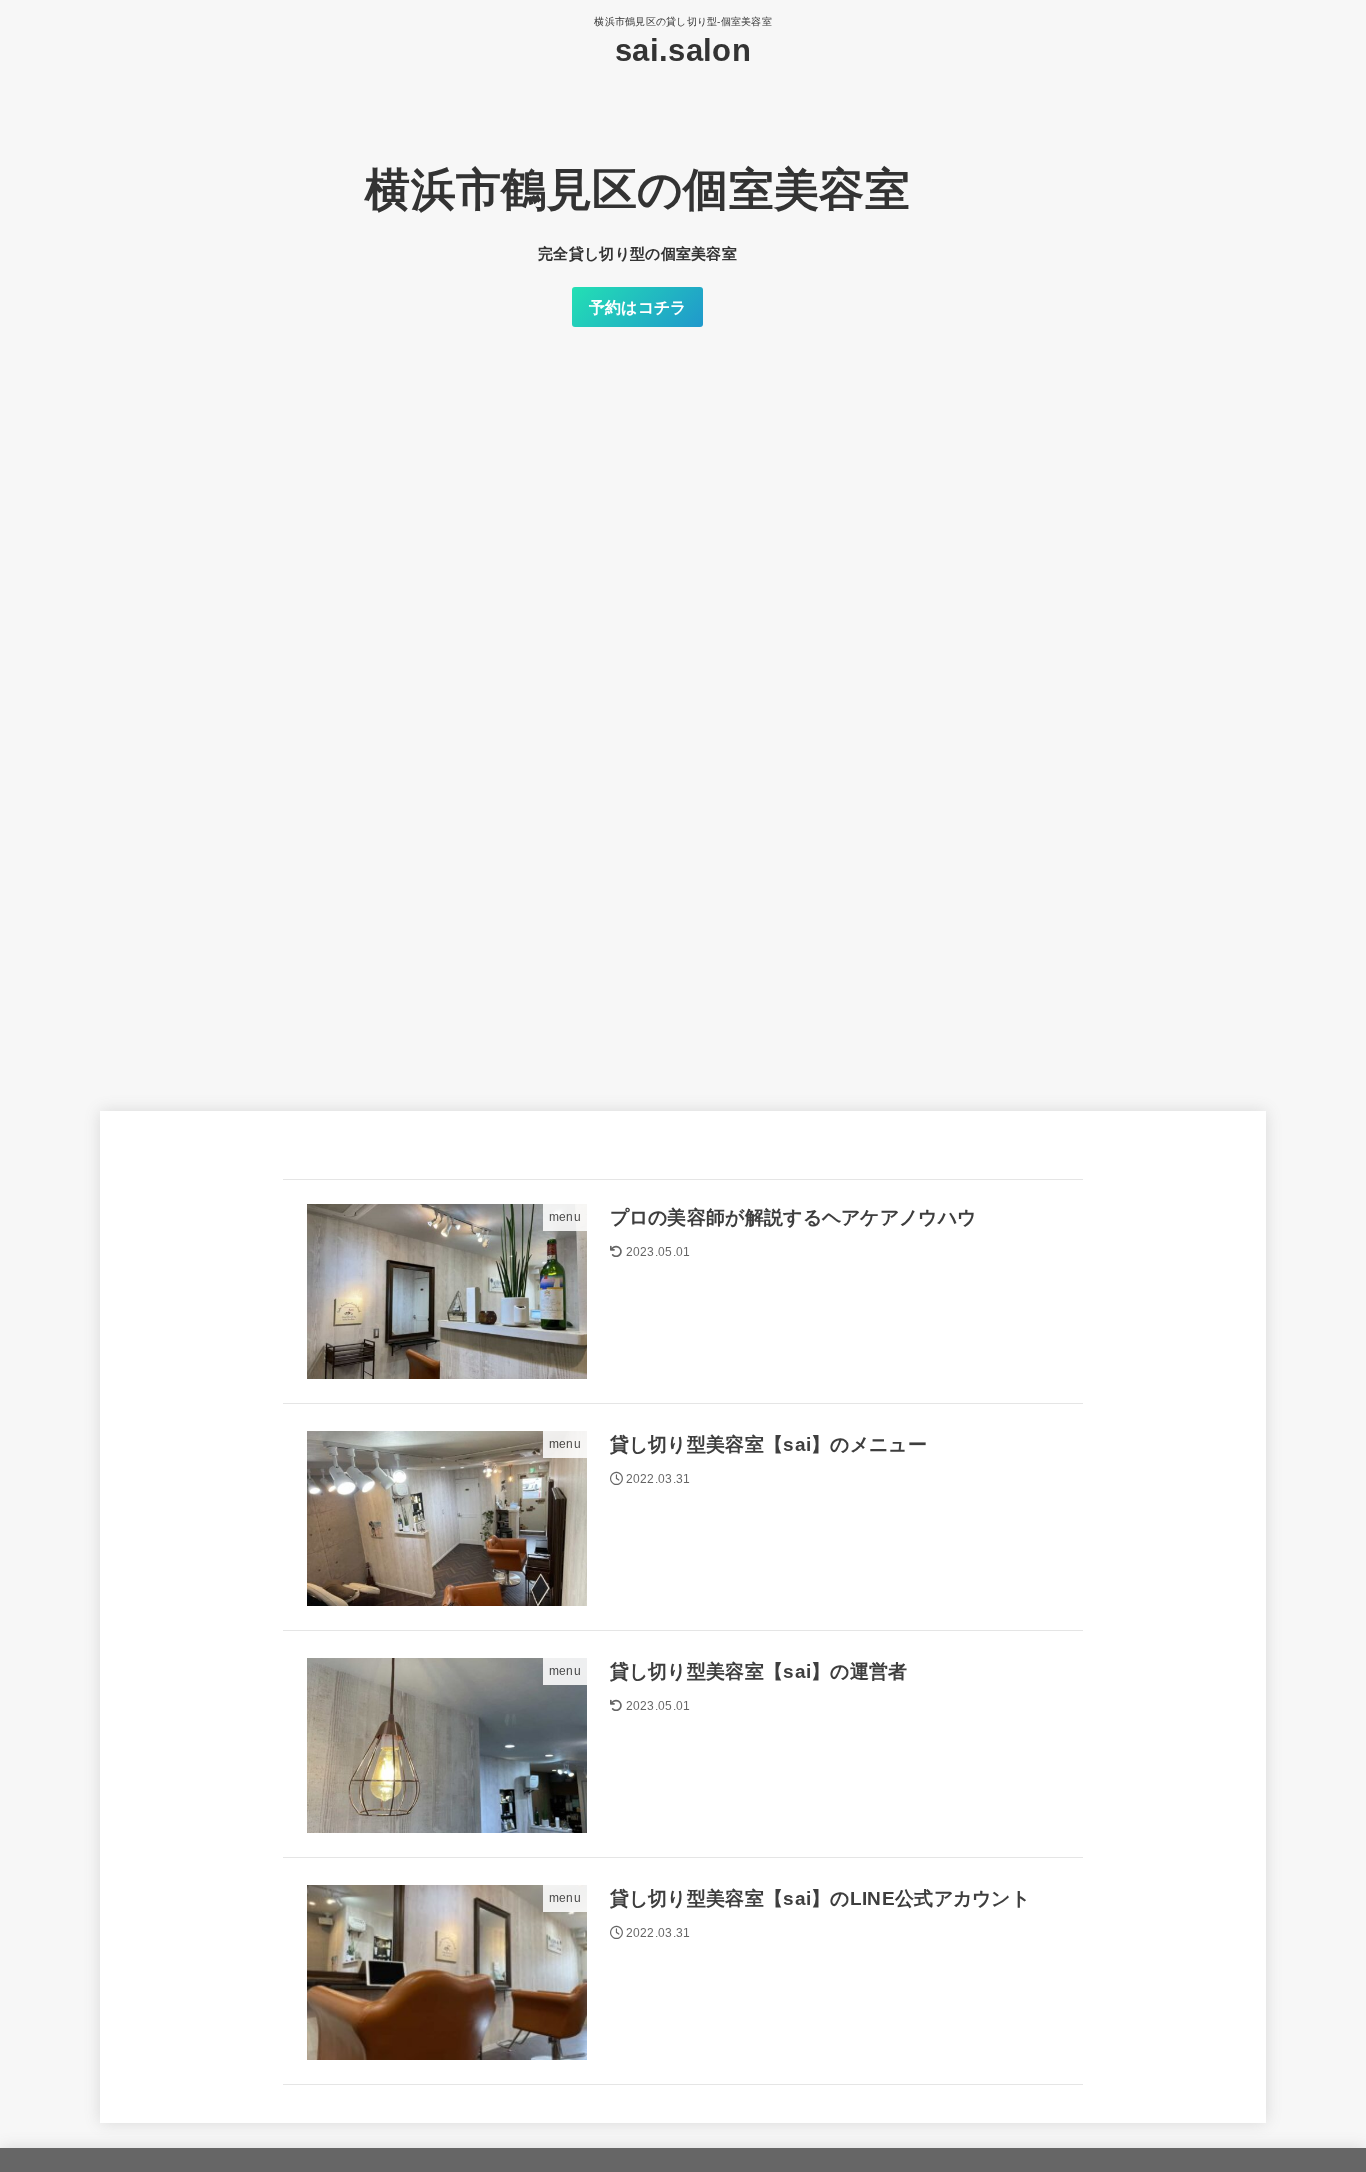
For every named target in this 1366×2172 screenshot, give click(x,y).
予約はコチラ (638, 307)
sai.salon (683, 50)
